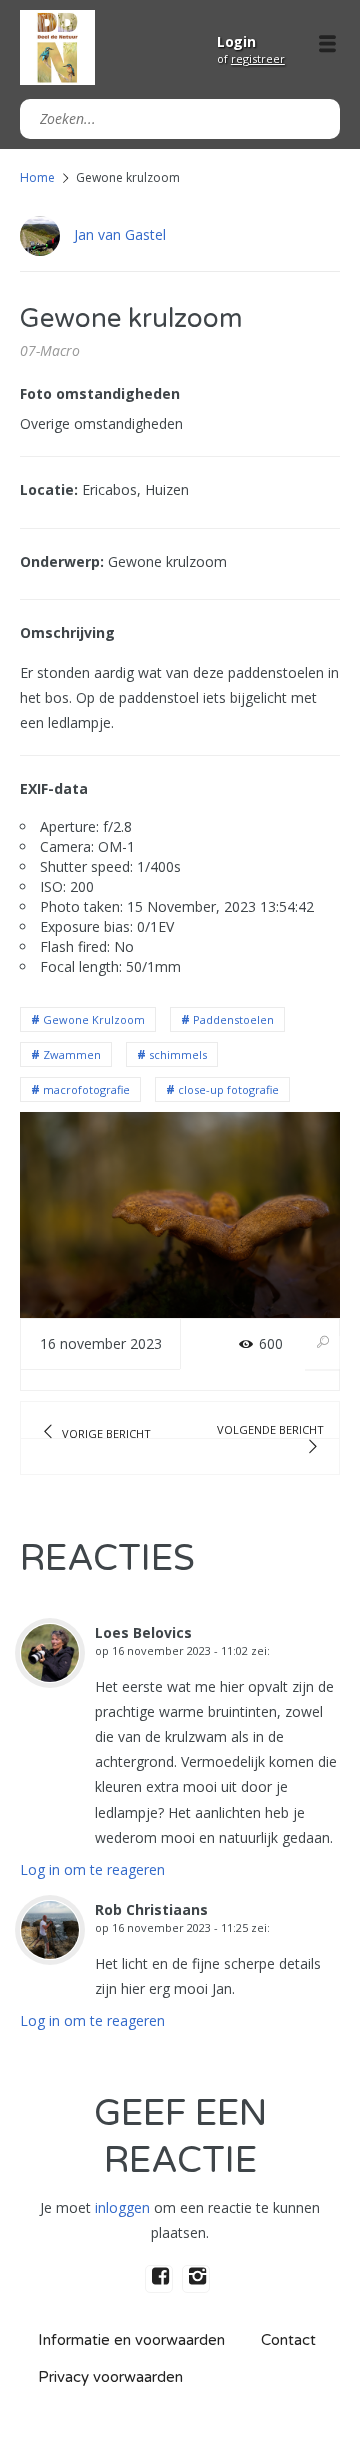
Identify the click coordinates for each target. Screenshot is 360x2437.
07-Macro (50, 350)
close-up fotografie (228, 1089)
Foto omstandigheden (100, 393)
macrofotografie (86, 1089)
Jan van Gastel (120, 234)
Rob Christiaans (151, 1909)
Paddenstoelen (233, 1019)
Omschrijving (67, 632)
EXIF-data (54, 788)
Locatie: (49, 489)
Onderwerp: (62, 561)
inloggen (122, 2207)
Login (236, 41)
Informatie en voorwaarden (131, 2340)
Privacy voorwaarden (110, 2377)
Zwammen (72, 1054)
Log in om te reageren (92, 1869)
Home (37, 177)
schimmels (178, 1054)
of (251, 58)
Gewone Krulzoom (94, 1019)
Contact (288, 2340)
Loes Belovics (143, 1632)
